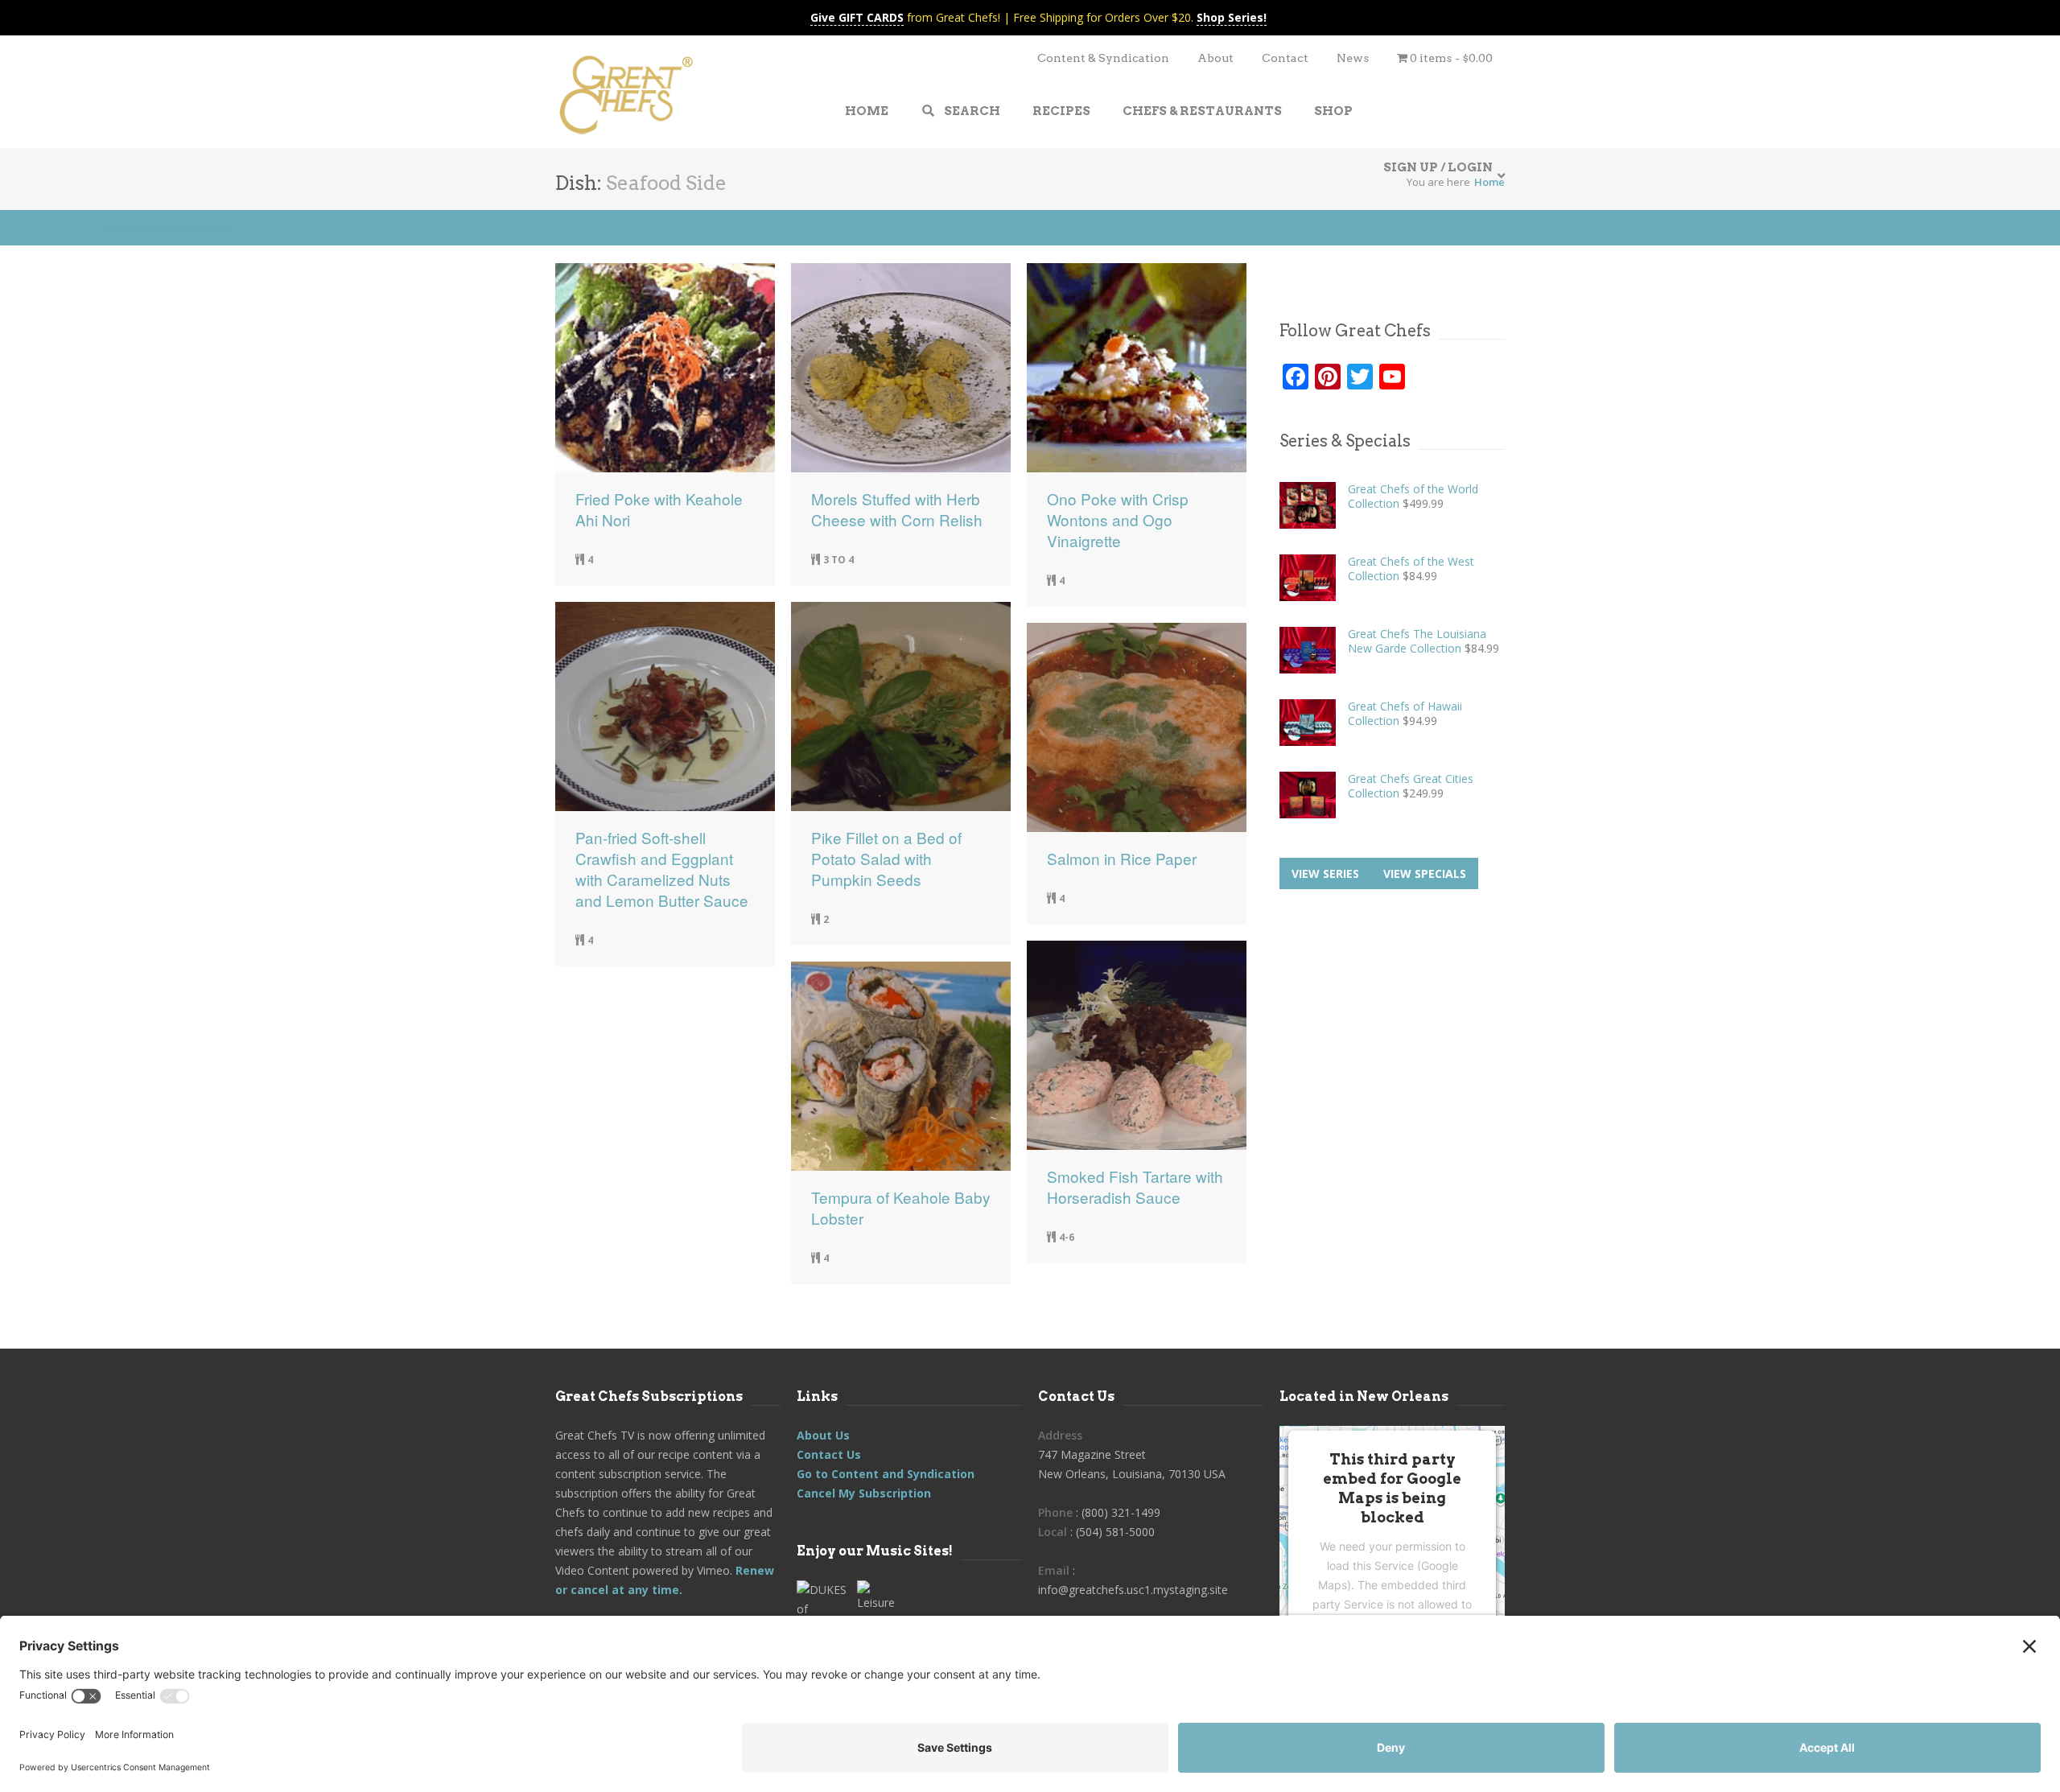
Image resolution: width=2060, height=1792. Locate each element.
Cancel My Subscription (864, 1493)
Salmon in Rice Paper (1122, 859)
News (1353, 58)
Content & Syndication (1103, 58)
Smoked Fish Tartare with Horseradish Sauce (1135, 1187)
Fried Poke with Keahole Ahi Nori (659, 509)
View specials (1425, 873)
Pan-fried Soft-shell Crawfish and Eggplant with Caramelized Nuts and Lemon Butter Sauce (662, 869)
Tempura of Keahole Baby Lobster (901, 1208)
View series (1325, 873)
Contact (1285, 58)
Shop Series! (1232, 17)
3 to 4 (838, 560)
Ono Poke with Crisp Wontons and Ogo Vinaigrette (1118, 520)
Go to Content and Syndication (886, 1474)
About (1215, 58)
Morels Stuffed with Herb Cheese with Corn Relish (897, 509)
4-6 (1067, 1237)
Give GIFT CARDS (857, 17)
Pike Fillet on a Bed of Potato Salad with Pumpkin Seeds (886, 859)
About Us (823, 1435)
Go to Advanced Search (166, 227)
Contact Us (829, 1454)
